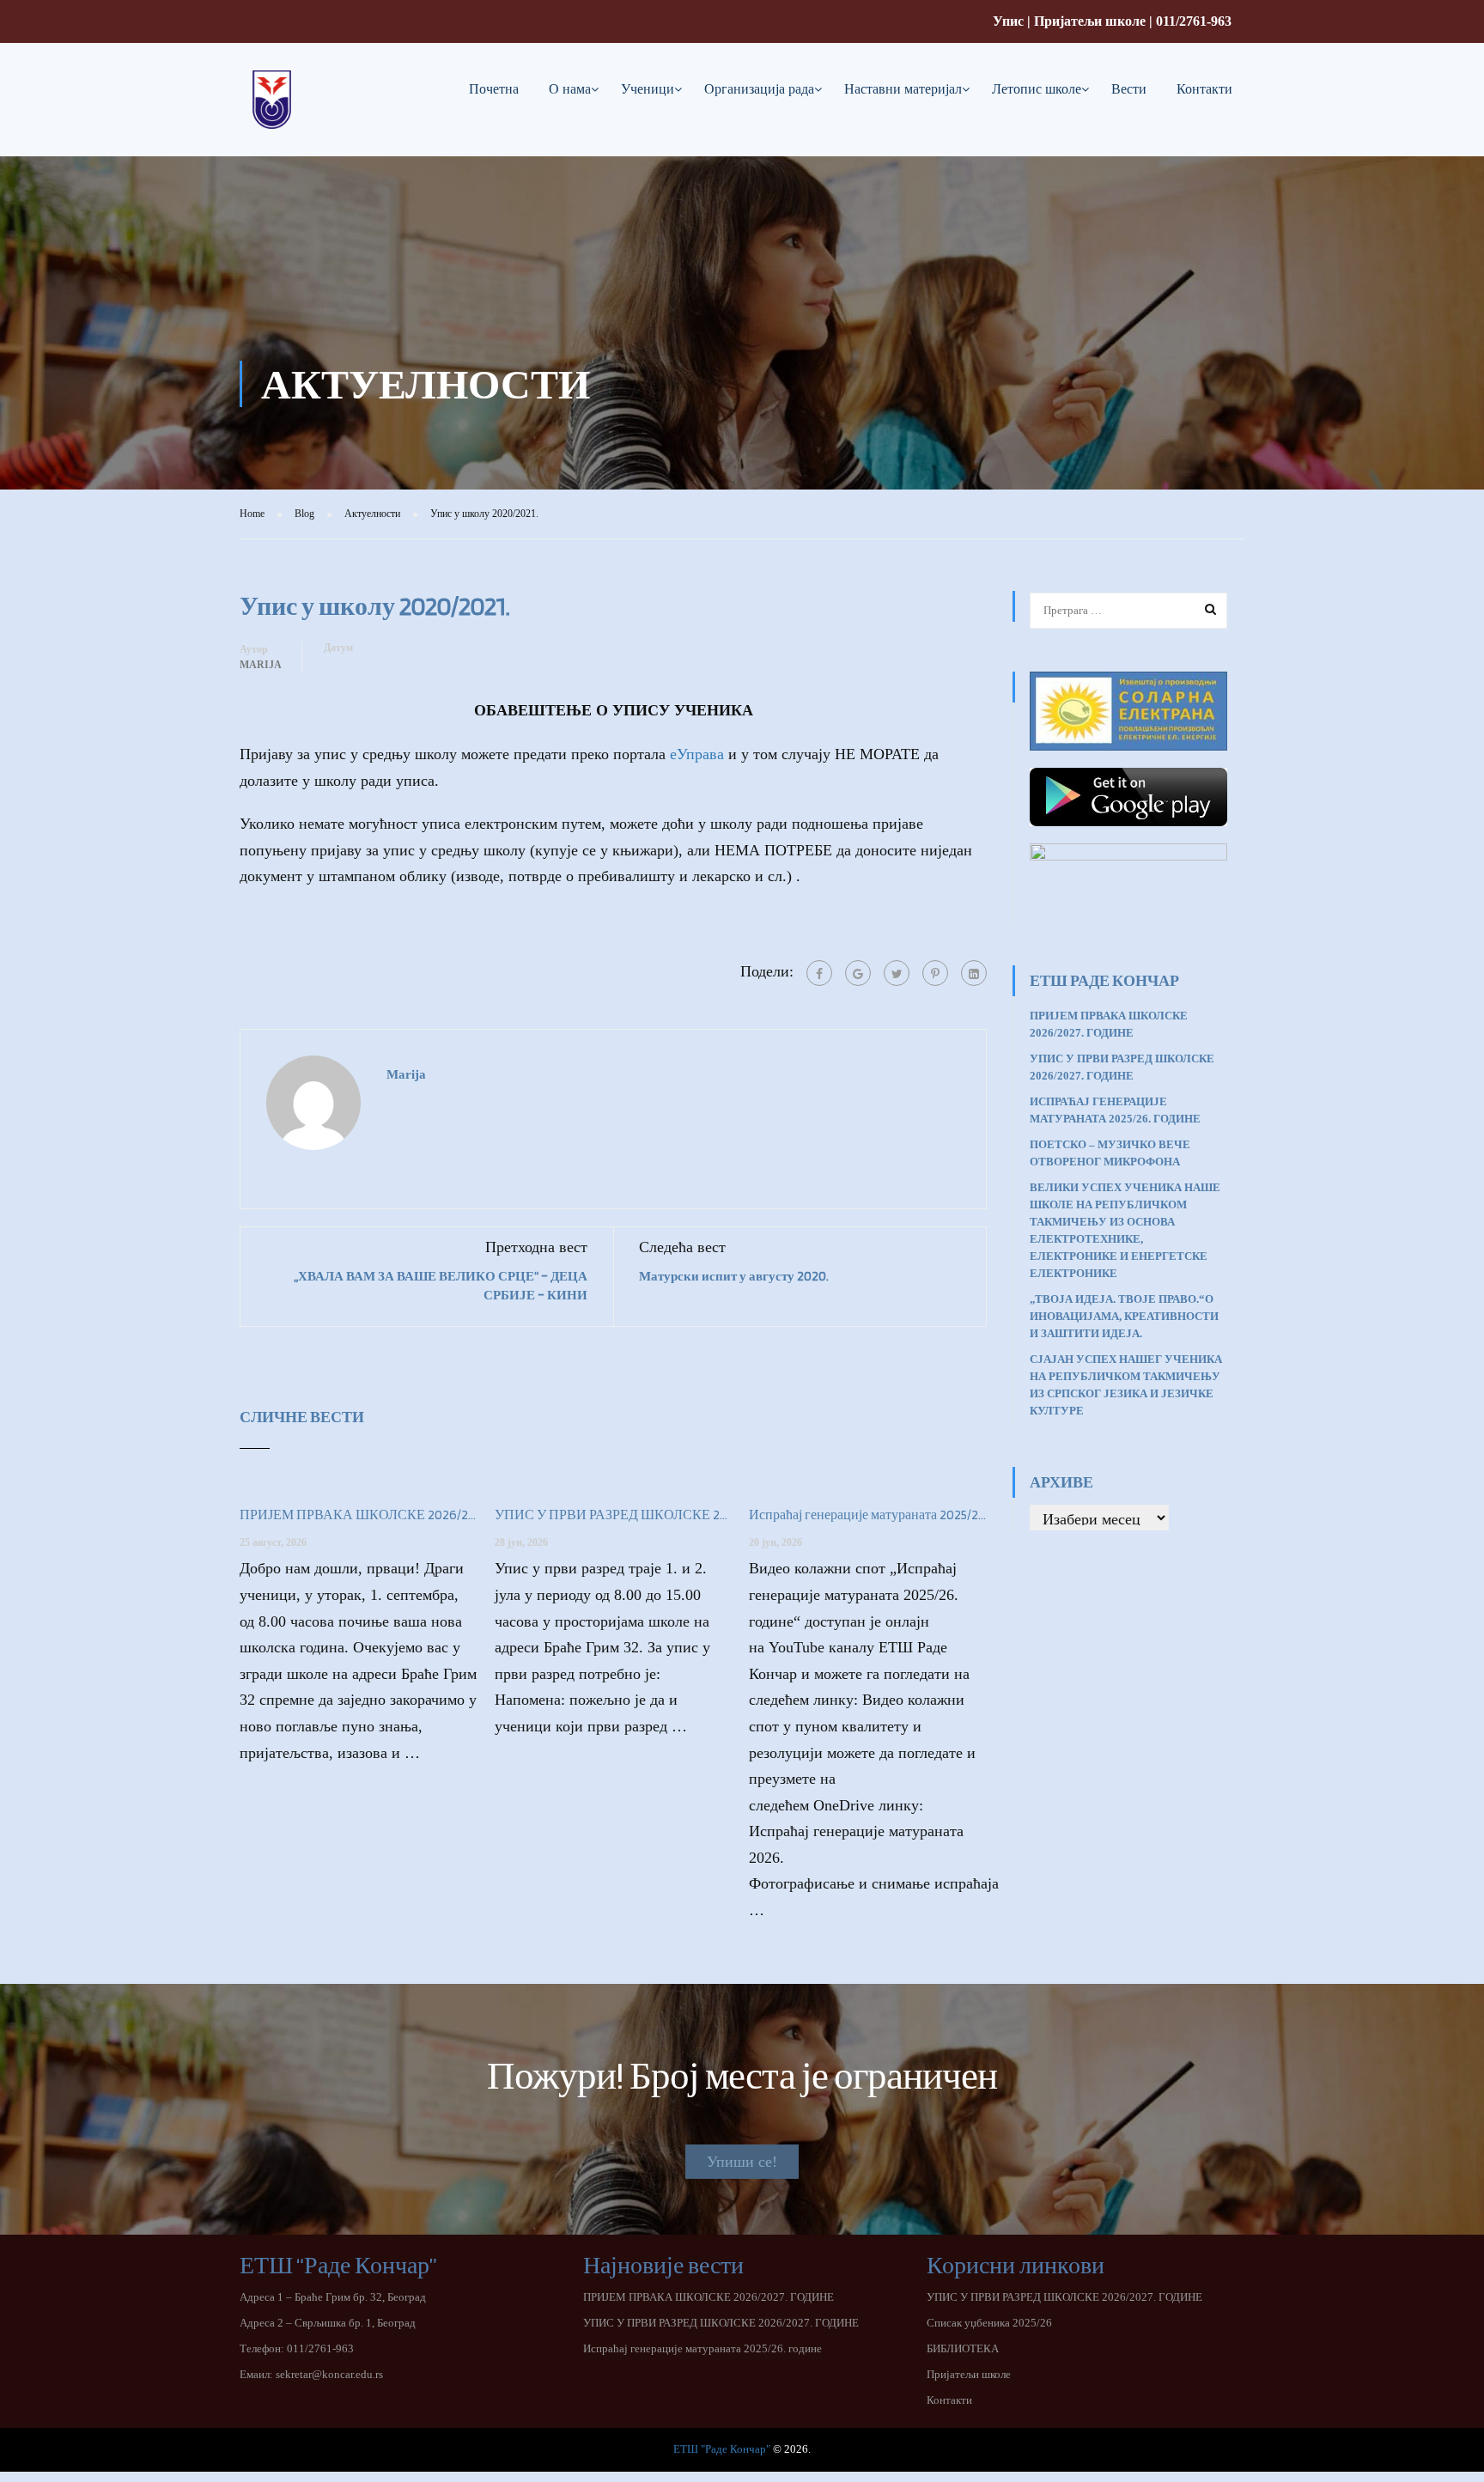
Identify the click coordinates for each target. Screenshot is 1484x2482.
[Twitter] (897, 973)
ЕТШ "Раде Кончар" (722, 2449)
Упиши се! (742, 2162)
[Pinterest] (935, 973)
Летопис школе (1037, 89)
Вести (1129, 89)
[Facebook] (819, 973)
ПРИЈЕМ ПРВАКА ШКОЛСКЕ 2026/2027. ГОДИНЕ (359, 1515)
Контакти (1204, 89)
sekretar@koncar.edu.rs (329, 2374)
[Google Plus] (858, 973)
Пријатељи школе (1090, 21)
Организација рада (759, 89)
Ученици (648, 89)
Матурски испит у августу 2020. (734, 1276)
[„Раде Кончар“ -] (272, 113)
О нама (570, 89)
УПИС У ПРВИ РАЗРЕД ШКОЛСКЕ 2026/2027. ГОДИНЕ (614, 1515)
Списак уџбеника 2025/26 (989, 2323)
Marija (261, 665)
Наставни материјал (903, 89)
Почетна (494, 89)
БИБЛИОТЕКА (963, 2348)
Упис (1008, 21)
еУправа (697, 754)
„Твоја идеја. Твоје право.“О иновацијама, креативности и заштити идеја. (1124, 1316)
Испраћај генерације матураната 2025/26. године (868, 1515)
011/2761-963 (1194, 21)
